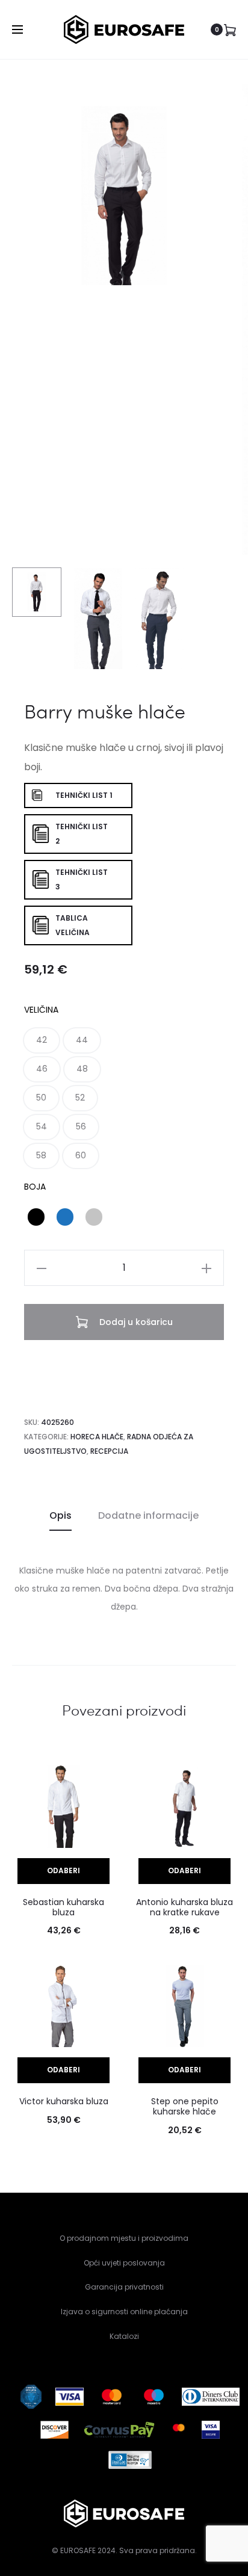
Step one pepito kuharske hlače (185, 2106)
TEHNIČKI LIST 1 (84, 795)
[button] (42, 1040)
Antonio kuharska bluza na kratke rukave (184, 1907)
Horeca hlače (97, 1437)
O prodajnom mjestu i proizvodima (124, 2238)
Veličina (41, 1010)
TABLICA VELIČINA (73, 925)
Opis (60, 1515)
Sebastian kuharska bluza (64, 1907)
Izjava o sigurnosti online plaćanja (124, 2312)
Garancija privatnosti (124, 2287)
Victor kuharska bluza (64, 2101)
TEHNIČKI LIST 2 (82, 834)
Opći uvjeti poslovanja (124, 2263)
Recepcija (109, 1451)
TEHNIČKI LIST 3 (82, 879)
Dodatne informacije (148, 1515)
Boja (35, 1187)
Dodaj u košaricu (135, 1322)
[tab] (60, 1516)
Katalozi (124, 2336)
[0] (230, 29)
